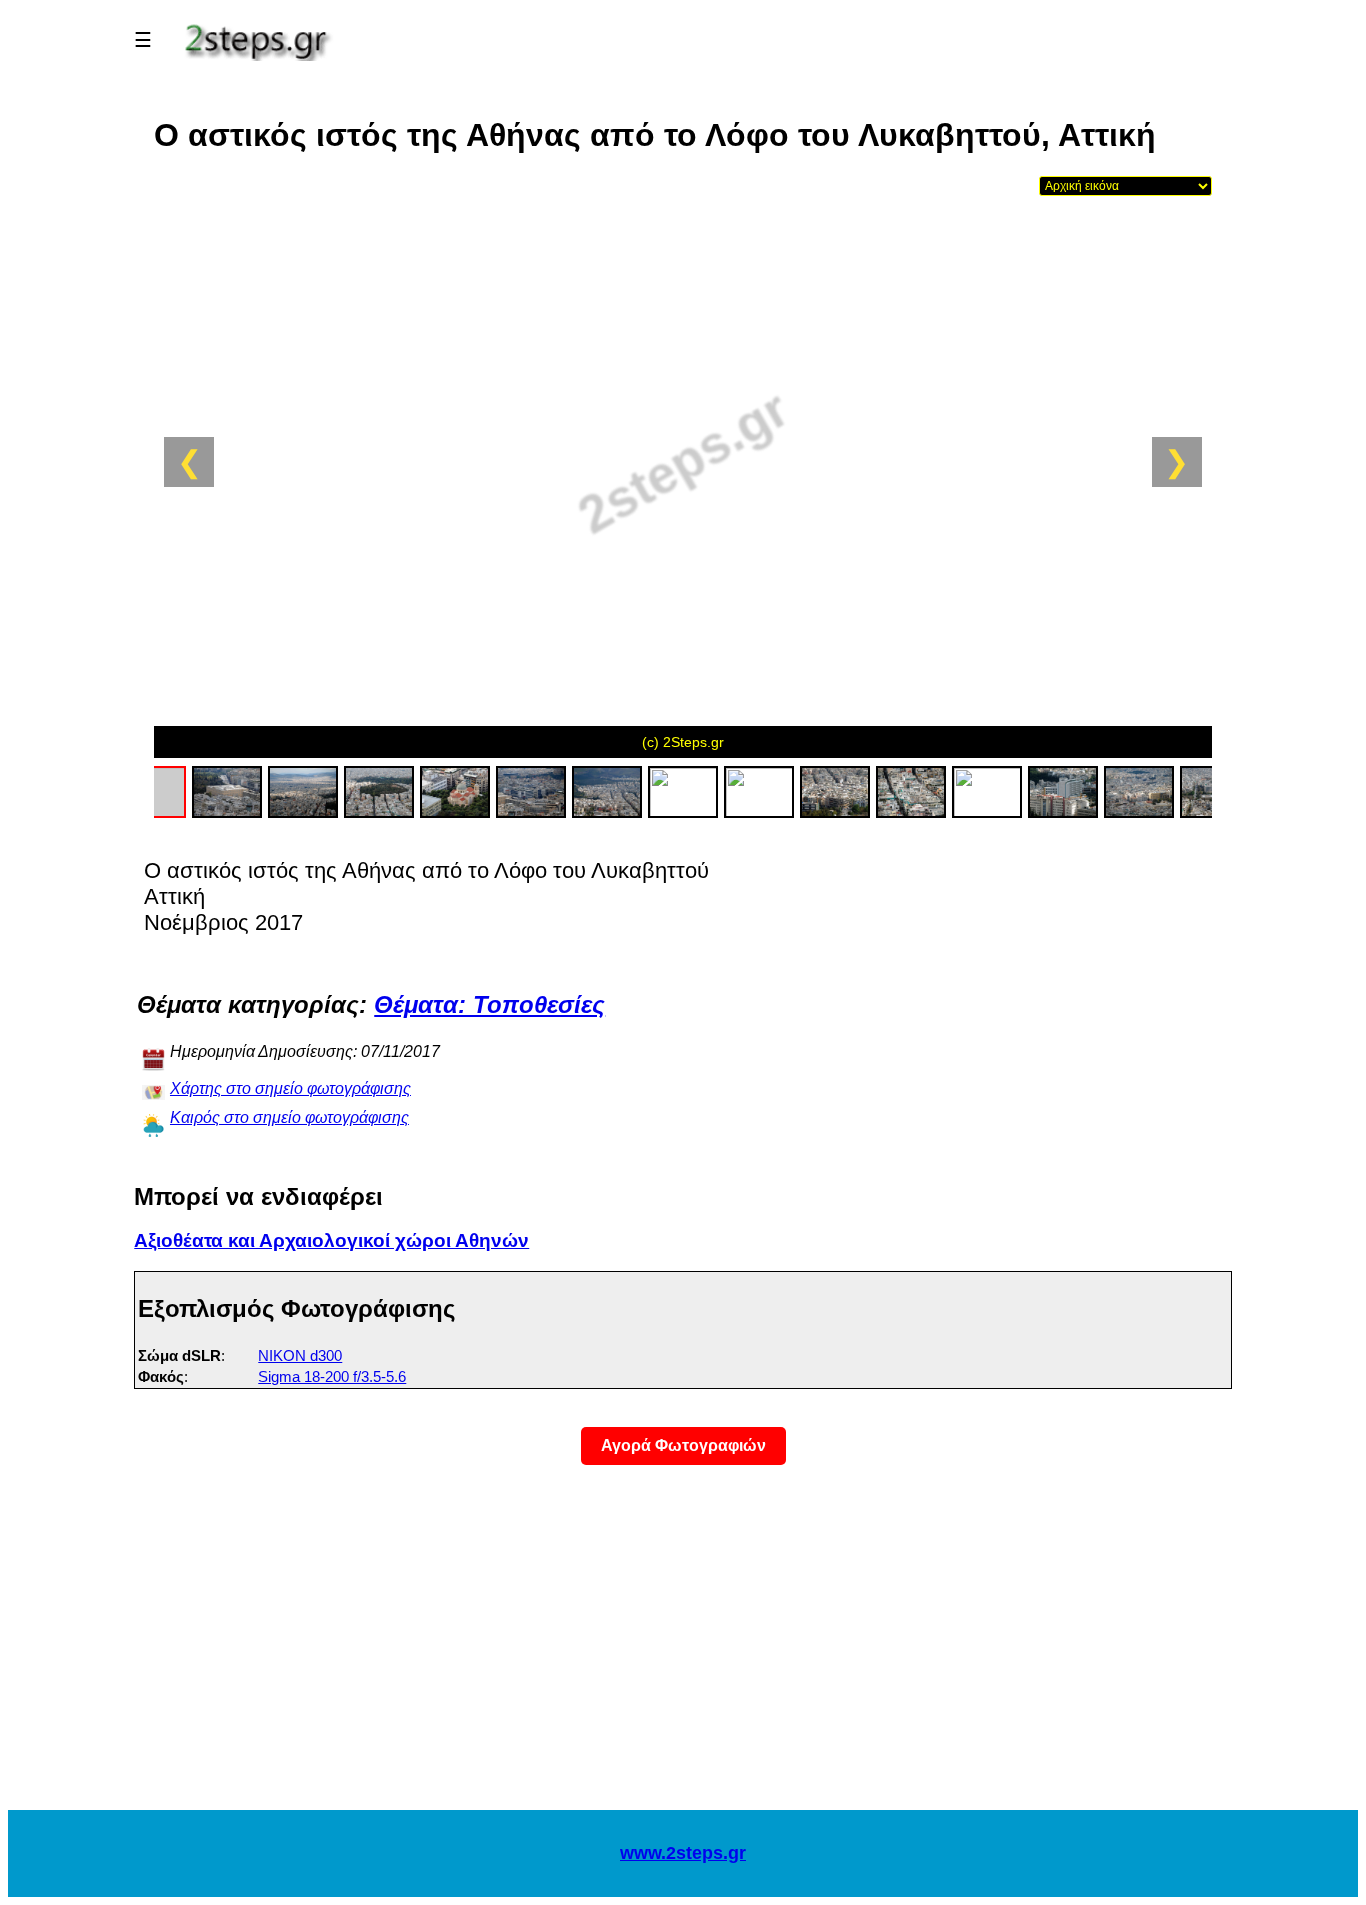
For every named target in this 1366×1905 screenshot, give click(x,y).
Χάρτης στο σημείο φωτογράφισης (290, 1088)
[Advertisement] (683, 1650)
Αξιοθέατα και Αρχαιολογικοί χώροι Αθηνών (331, 1240)
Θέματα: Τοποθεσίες (489, 1004)
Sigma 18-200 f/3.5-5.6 (332, 1376)
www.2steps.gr (683, 1853)
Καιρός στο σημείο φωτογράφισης (289, 1117)
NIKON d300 (300, 1355)
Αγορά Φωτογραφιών (683, 1445)
